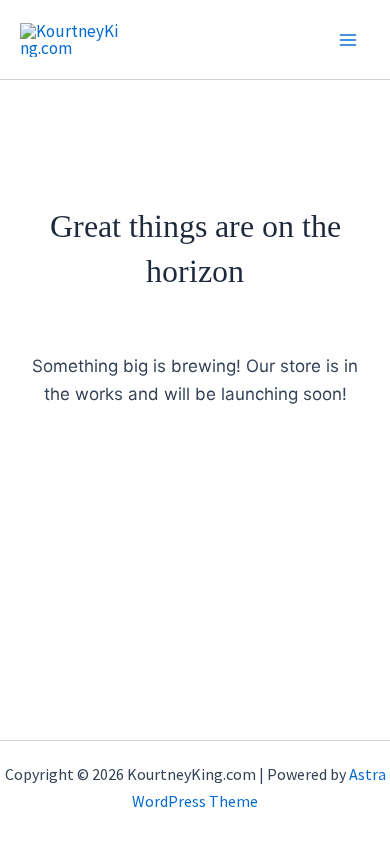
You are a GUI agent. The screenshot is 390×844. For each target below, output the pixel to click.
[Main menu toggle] (348, 40)
